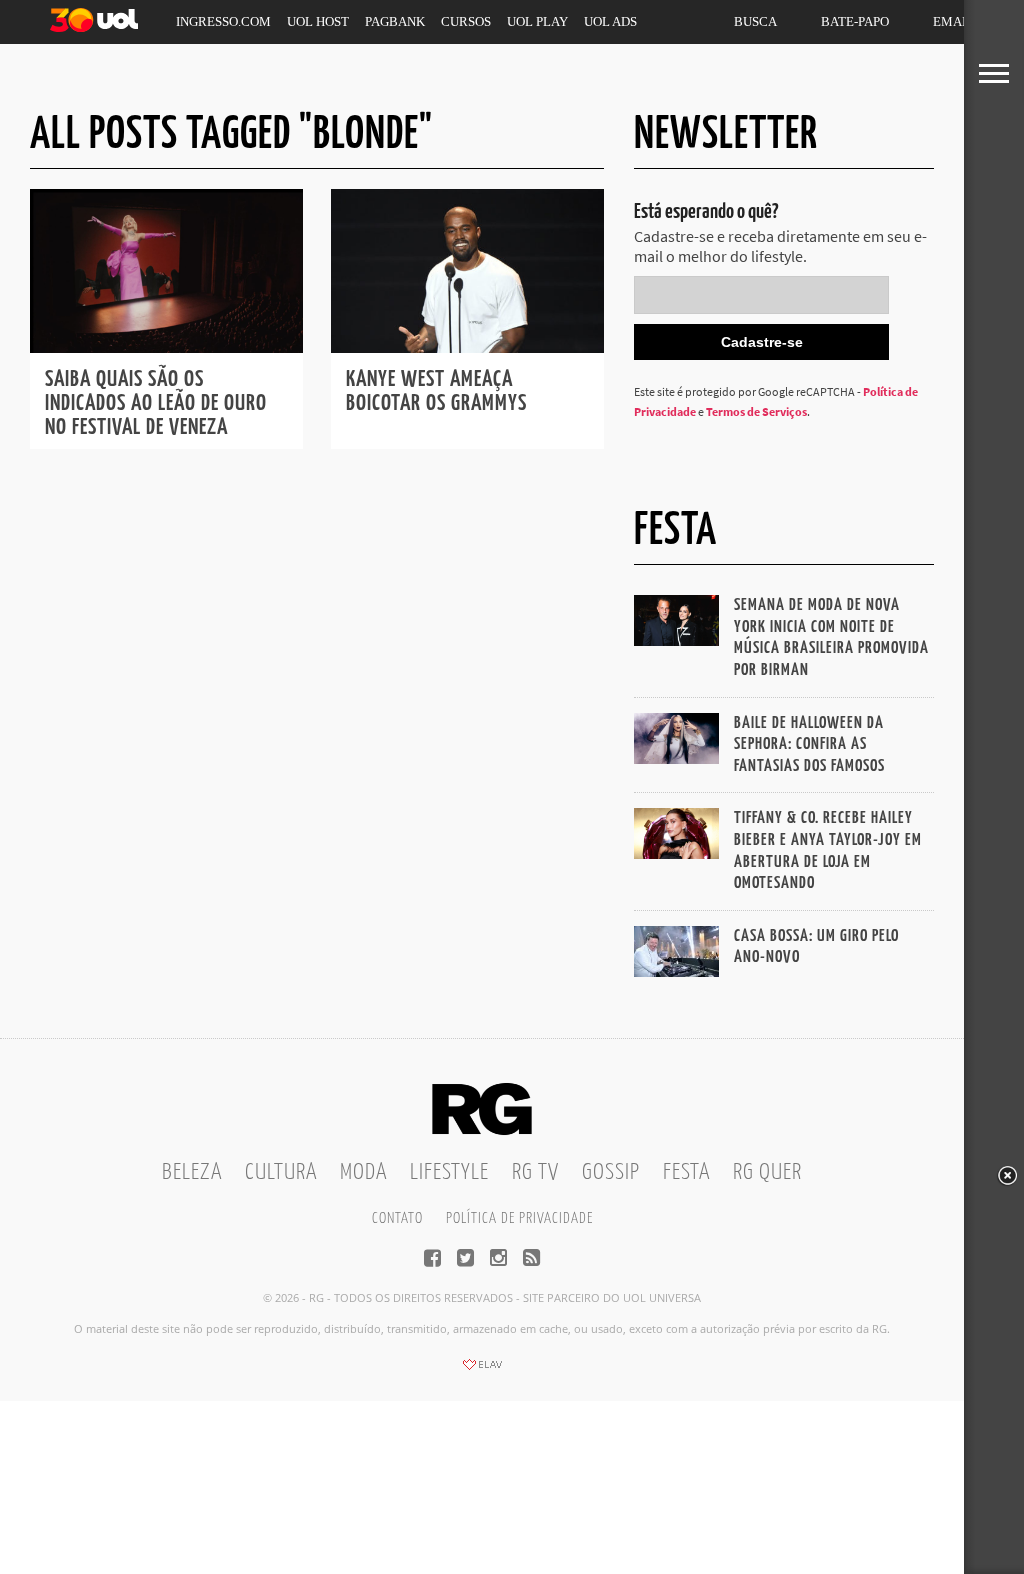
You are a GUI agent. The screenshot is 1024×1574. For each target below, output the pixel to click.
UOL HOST (318, 21)
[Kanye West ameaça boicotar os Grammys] (467, 347)
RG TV (535, 1172)
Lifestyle (449, 1172)
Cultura (281, 1172)
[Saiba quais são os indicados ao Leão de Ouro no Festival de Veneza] (166, 347)
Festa (686, 1172)
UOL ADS (610, 21)
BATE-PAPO (855, 21)
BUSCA (755, 21)
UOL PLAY (537, 21)
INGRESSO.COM (223, 21)
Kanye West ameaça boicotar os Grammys (436, 391)
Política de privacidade (519, 1218)
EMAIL (953, 21)
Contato (397, 1218)
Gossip (611, 1172)
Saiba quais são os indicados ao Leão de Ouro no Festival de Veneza (156, 403)
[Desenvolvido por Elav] (482, 1371)
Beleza (192, 1172)
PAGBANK (395, 21)
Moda (363, 1172)
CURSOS (466, 21)
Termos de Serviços (756, 411)
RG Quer (767, 1172)
